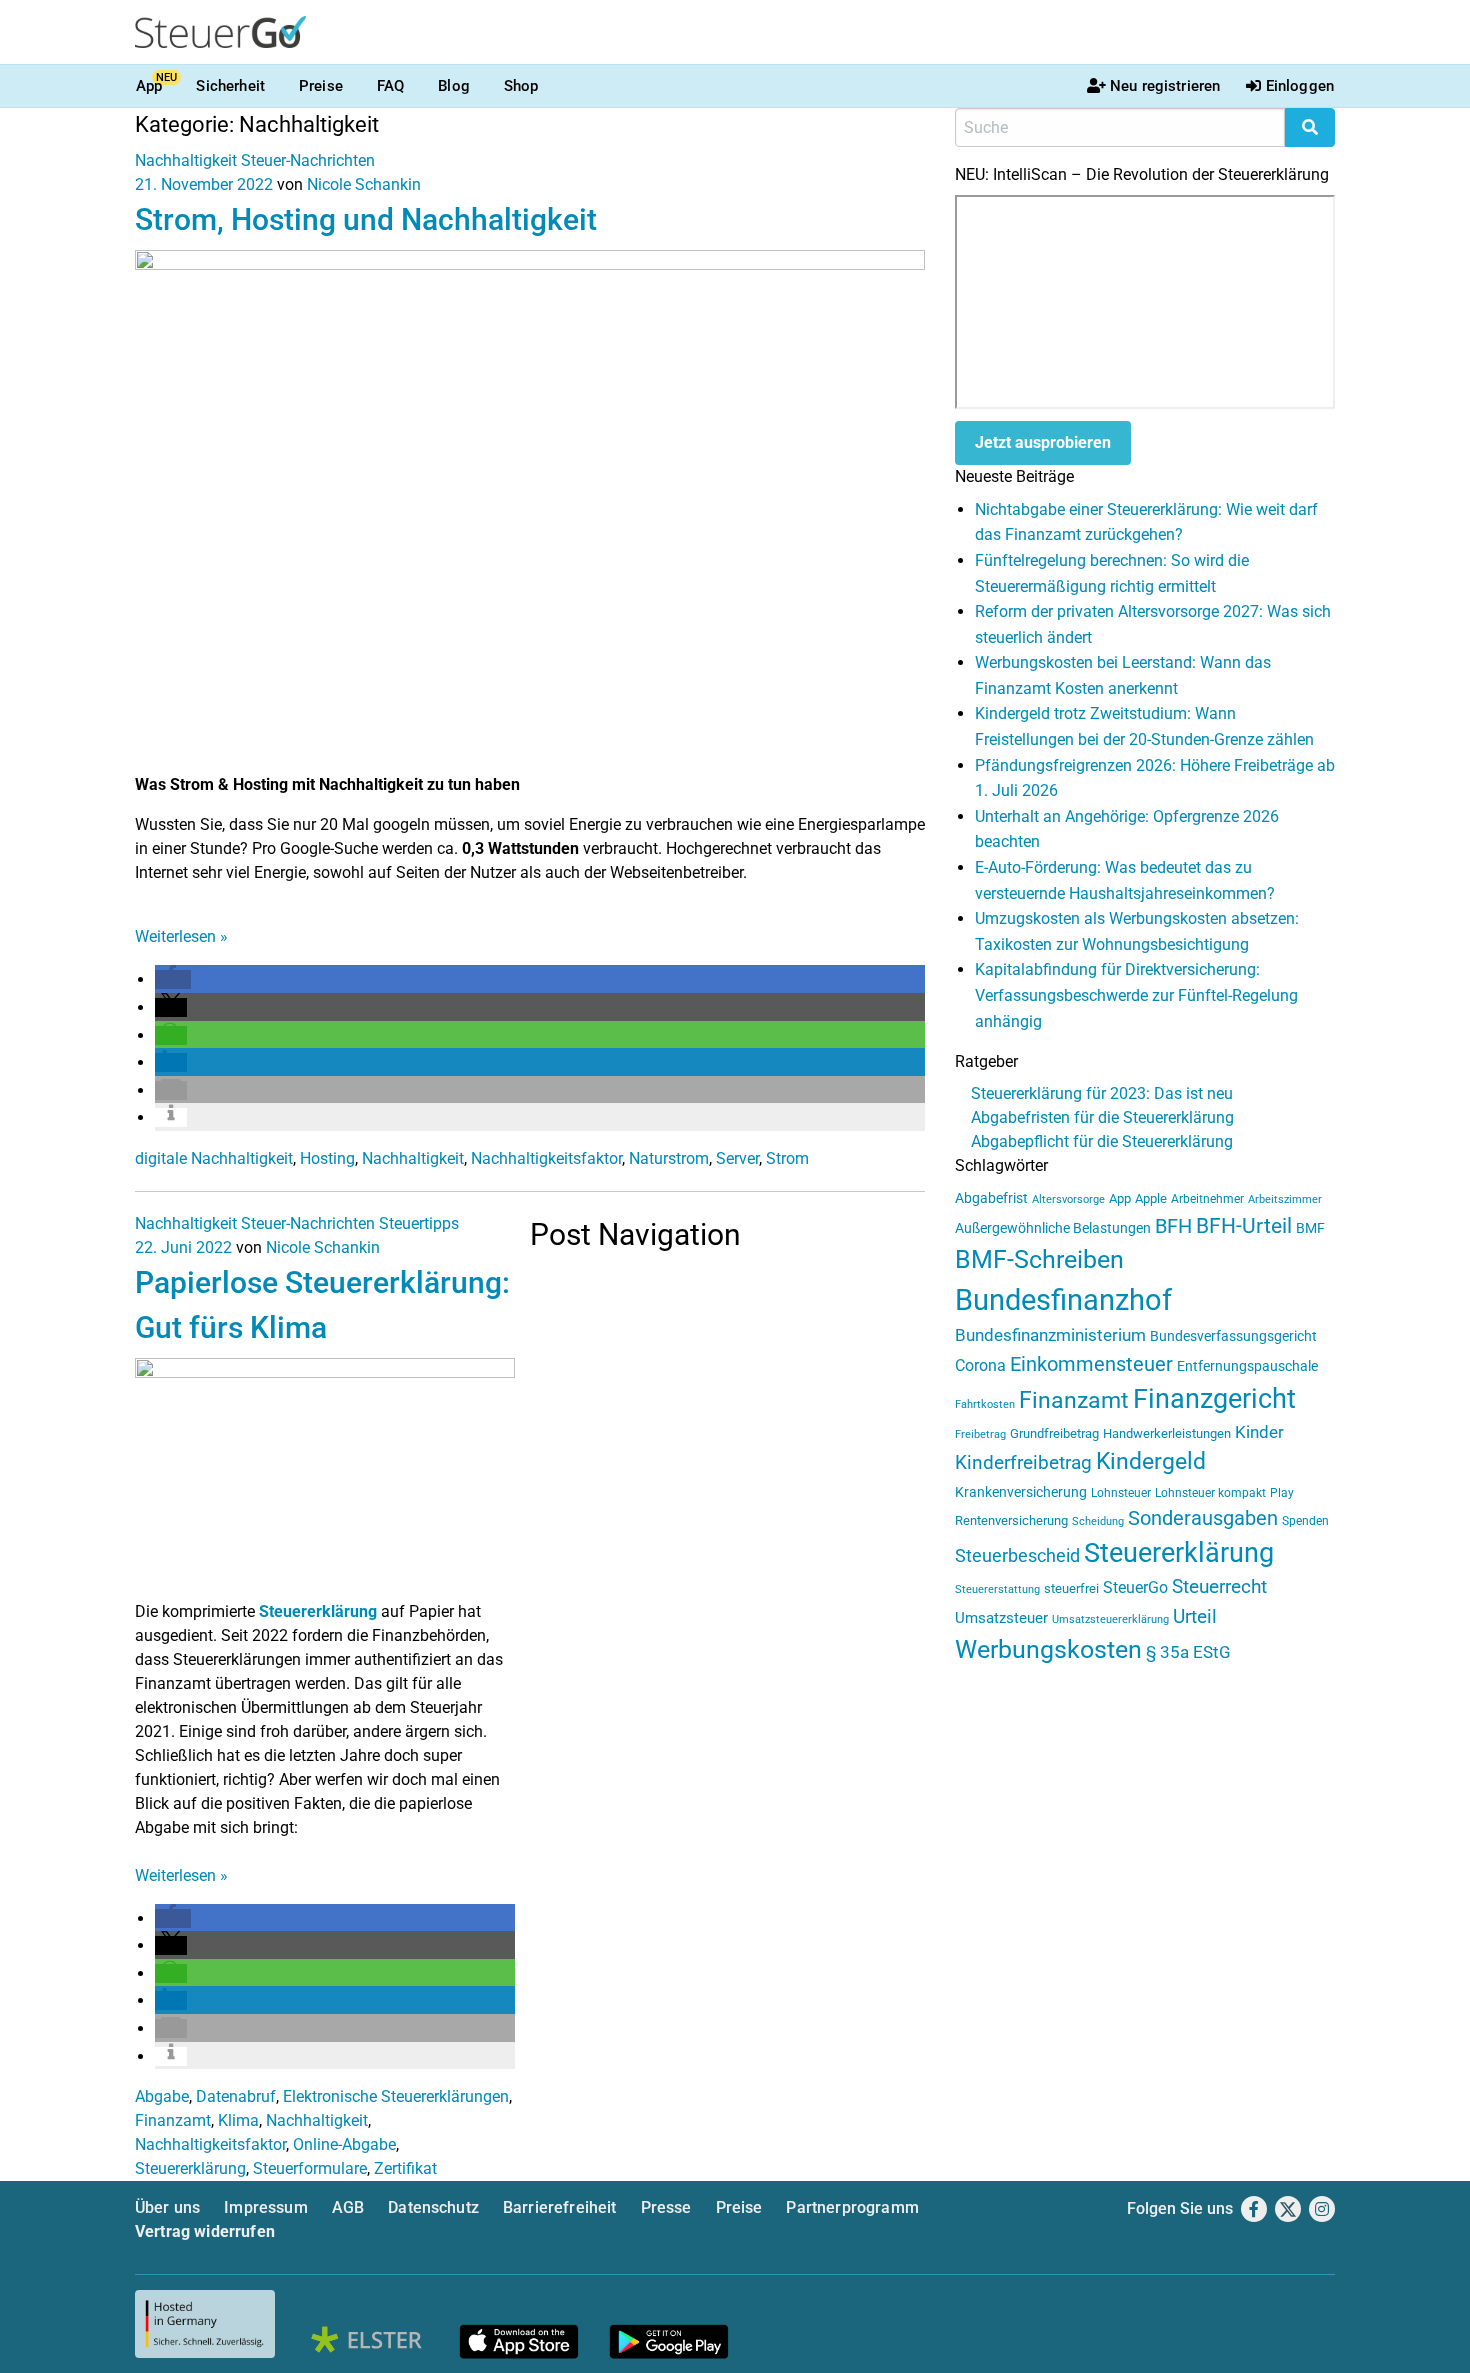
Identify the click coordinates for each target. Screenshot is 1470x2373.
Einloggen (1300, 86)
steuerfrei (1071, 1588)
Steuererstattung (997, 1589)
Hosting (327, 1158)
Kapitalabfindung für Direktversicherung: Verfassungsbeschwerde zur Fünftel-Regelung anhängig (1136, 995)
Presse (666, 2207)
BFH (1173, 1226)
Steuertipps (419, 1223)
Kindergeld (1151, 1461)
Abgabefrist (991, 1198)
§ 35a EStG (1188, 1652)
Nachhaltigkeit (186, 160)
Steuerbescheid (1017, 1555)
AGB (348, 2207)
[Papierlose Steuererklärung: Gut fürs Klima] (325, 1477)
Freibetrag (980, 1434)
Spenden (1305, 1521)
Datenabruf (236, 2096)
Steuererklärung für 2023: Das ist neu (1102, 1093)
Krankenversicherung (1021, 1492)
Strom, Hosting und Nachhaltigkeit (366, 219)
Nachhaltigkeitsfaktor (546, 1158)
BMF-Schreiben (1039, 1259)
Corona (980, 1365)
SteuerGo (1135, 1587)
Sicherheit (230, 86)
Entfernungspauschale (1247, 1366)
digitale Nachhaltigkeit (214, 1158)
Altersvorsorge (1068, 1199)
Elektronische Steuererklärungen (396, 2096)
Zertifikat (405, 2168)
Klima (238, 2120)
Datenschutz (433, 2207)
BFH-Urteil (1244, 1225)
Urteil (1195, 1616)
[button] (173, 979)
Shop (521, 86)
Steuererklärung (318, 1611)
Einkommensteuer (1091, 1364)
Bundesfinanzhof (1063, 1300)
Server (737, 1158)
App (149, 86)
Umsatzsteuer (1001, 1618)
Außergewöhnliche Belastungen (1053, 1228)
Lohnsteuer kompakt (1210, 1493)
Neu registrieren (1165, 86)
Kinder (1259, 1432)
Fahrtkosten (985, 1404)
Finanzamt (173, 2120)
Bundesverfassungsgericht (1233, 1336)
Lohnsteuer (1121, 1493)
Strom (787, 1158)
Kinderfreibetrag (1023, 1463)
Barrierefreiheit (560, 2207)
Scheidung (1098, 1521)
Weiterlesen (181, 936)
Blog (454, 86)
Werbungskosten (1048, 1649)
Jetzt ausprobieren (1043, 442)
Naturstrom (669, 1158)
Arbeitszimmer (1285, 1199)
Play (1282, 1493)
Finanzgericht (1214, 1399)
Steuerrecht (1219, 1587)
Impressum (265, 2207)
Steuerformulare (310, 2168)
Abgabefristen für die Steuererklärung (1102, 1117)
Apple (1151, 1198)
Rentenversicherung (1011, 1520)
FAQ (390, 86)
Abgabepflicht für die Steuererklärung (1102, 1141)
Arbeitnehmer (1207, 1199)
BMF (1310, 1228)
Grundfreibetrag (1054, 1433)
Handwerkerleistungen (1167, 1433)
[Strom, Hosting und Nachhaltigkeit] (530, 510)
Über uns (167, 2207)
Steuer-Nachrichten (308, 160)
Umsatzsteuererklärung (1110, 1619)
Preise (321, 86)
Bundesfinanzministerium (1050, 1335)
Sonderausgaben (1203, 1518)
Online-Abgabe (344, 2144)
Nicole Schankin (364, 184)
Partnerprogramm (852, 2207)
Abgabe (162, 2096)
